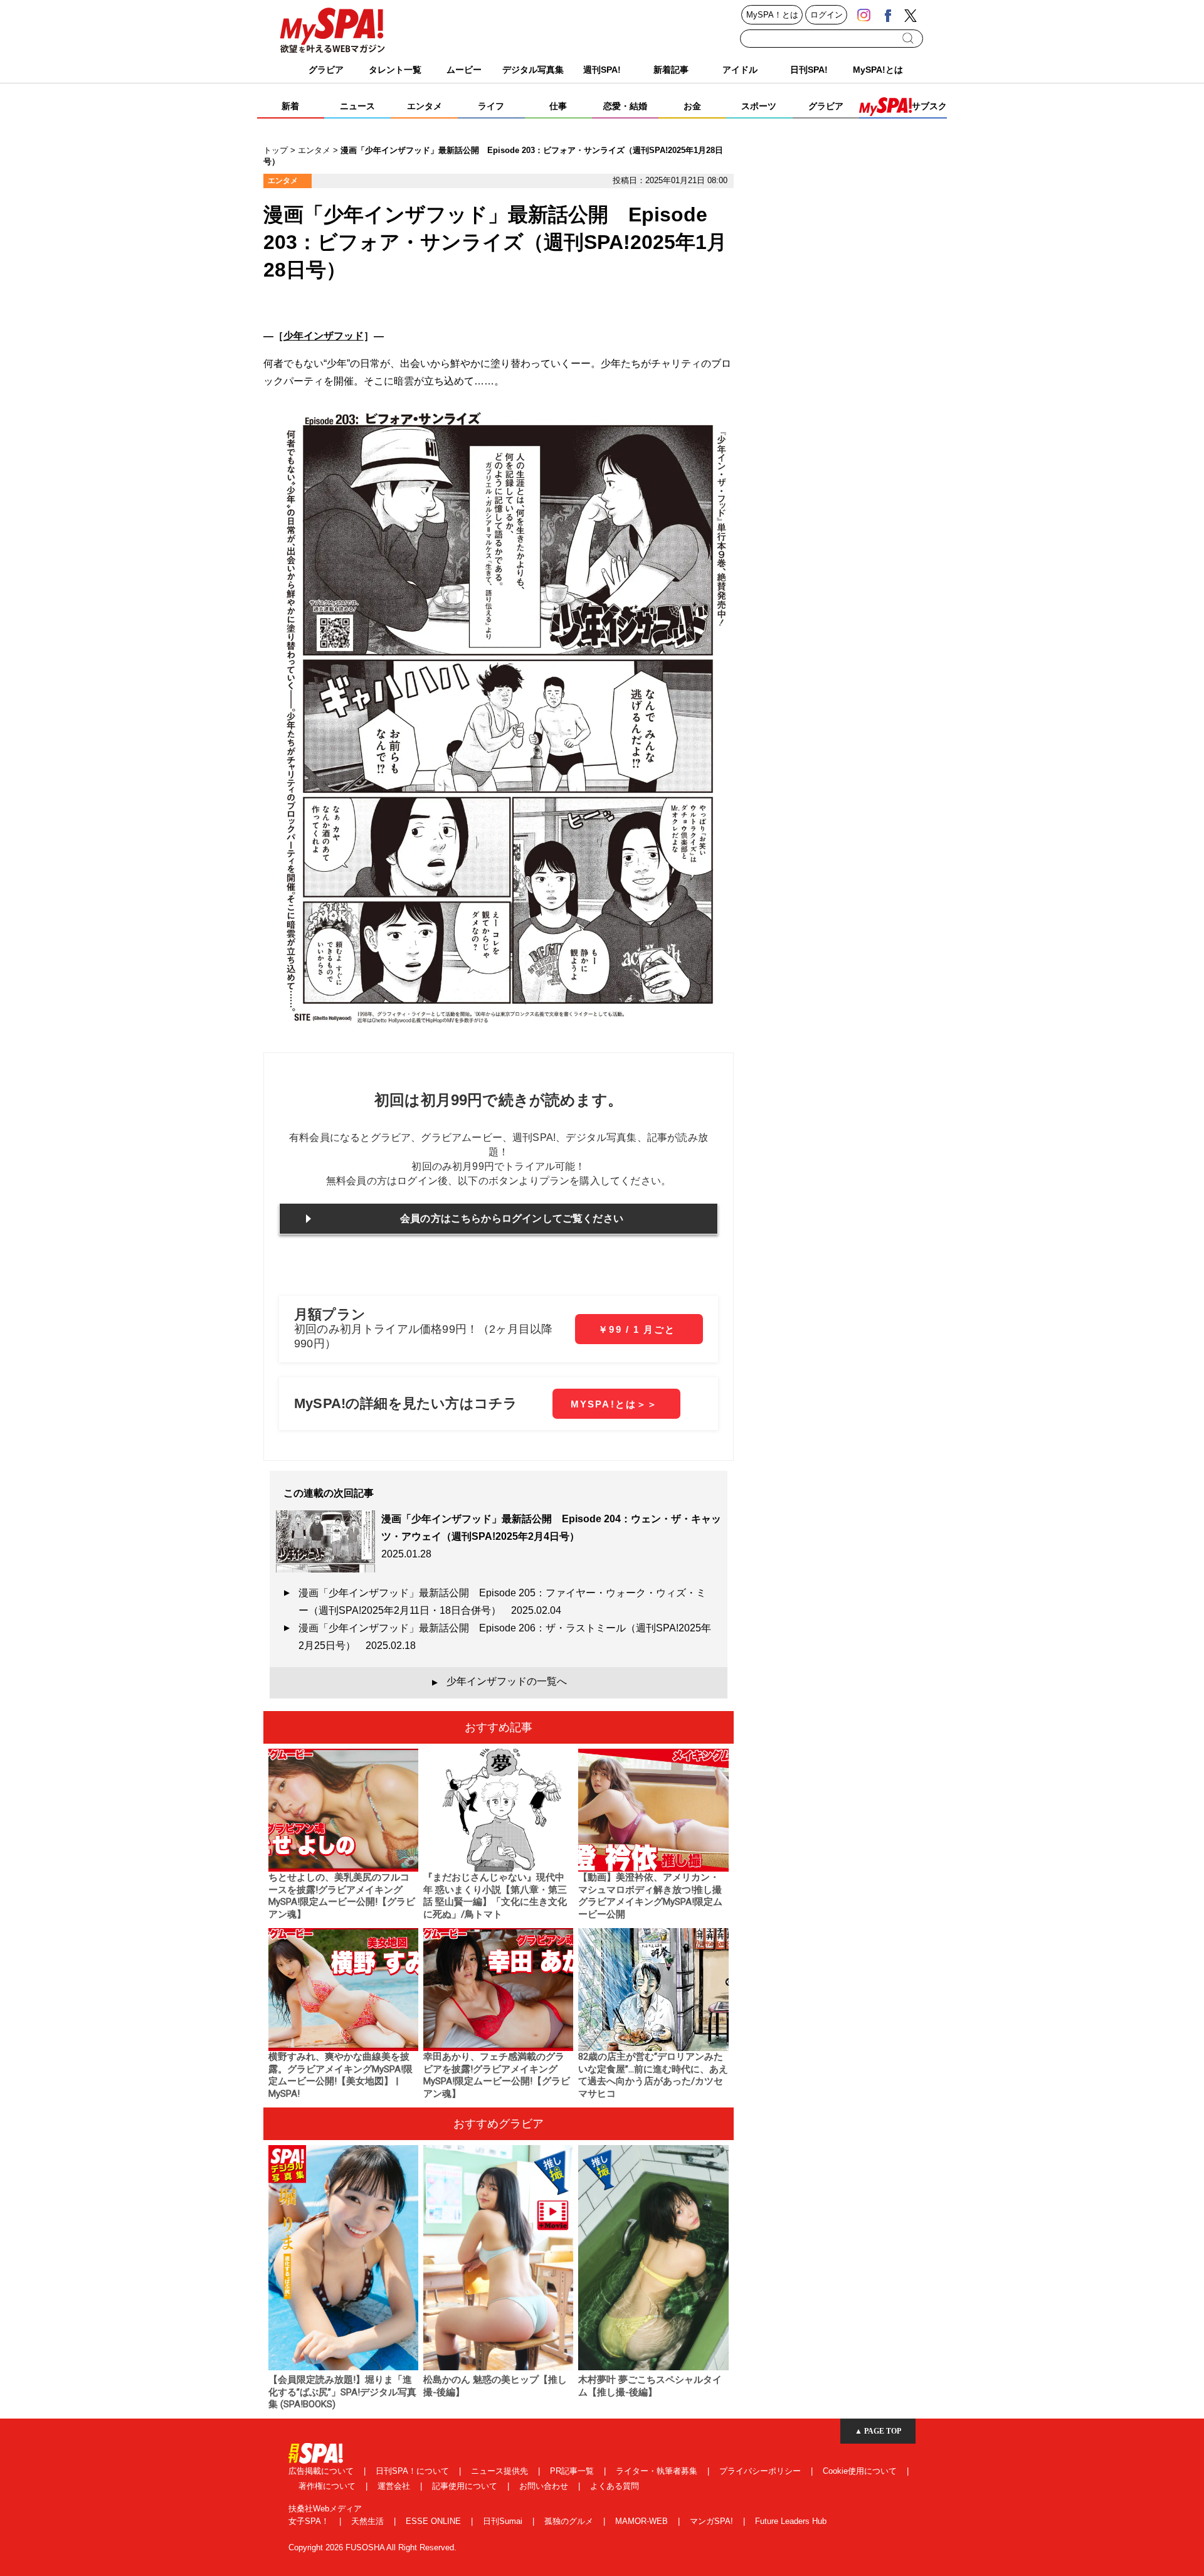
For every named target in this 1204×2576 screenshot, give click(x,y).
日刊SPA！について (414, 2471)
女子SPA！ (310, 2521)
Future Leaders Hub (791, 2521)
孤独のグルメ (570, 2521)
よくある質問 (615, 2486)
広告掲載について (322, 2471)
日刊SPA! (809, 70)
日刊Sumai (504, 2521)
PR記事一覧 (573, 2471)
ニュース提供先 (501, 2471)
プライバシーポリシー (761, 2471)
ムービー (464, 70)
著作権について (328, 2486)
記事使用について (466, 2486)
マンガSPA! (713, 2521)
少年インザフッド (324, 336)
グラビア (326, 70)
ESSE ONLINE (435, 2521)
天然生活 (369, 2521)
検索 (909, 38)
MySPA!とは (878, 70)
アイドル (740, 70)
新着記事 (671, 70)
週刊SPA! (602, 70)
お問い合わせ (545, 2486)
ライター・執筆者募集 (658, 2471)
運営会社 (395, 2486)
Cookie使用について (861, 2471)
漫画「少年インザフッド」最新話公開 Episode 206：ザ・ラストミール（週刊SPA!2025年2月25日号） (505, 1637)
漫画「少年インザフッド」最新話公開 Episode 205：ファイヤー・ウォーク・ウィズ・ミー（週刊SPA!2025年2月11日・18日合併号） (502, 1602)
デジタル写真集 (533, 70)
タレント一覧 (395, 70)
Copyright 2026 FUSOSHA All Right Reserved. (372, 2547)
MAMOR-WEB (643, 2521)
